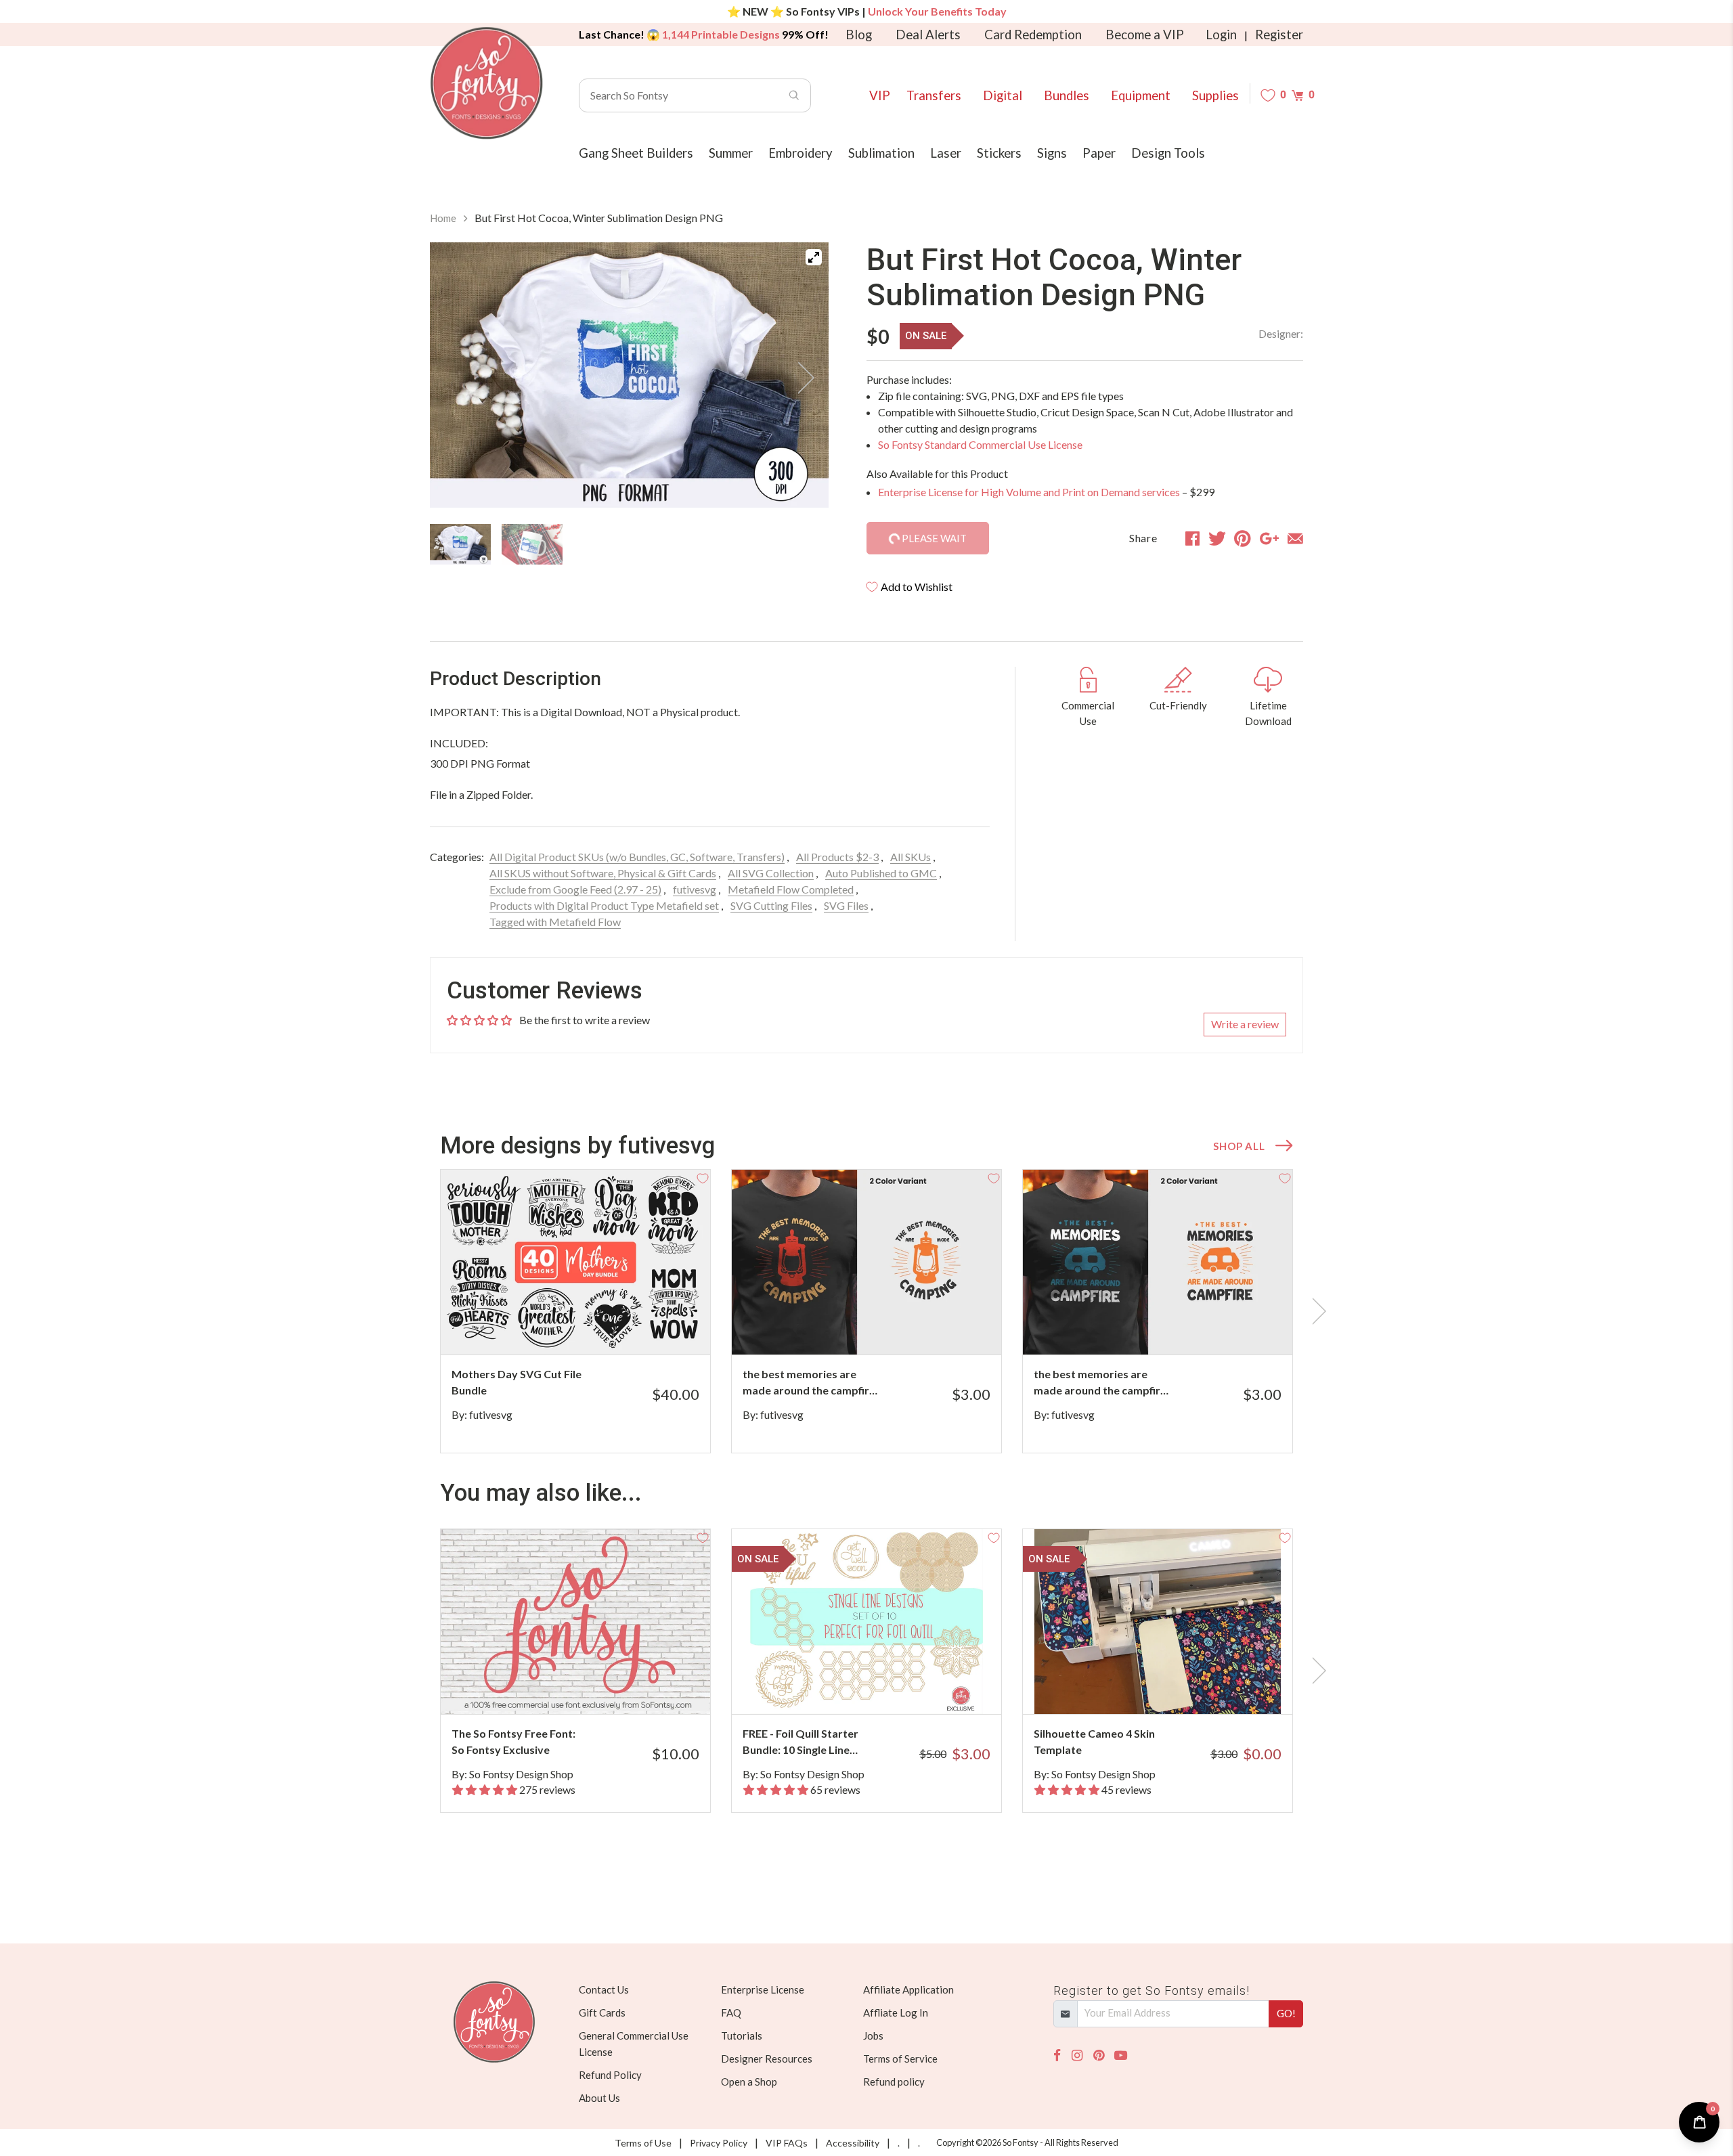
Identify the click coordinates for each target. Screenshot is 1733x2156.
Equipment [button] (1141, 95)
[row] (866, 1311)
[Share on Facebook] (1192, 538)
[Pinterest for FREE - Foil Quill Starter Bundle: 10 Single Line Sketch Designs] (885, 1687)
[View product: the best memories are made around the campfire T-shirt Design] (866, 1262)
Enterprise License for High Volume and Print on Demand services (1029, 492)
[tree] (629, 544)
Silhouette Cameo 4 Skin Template (1094, 1741)
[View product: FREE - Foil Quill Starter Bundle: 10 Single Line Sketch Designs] (866, 1622)
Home (443, 218)
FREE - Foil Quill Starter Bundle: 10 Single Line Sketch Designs (800, 1742)
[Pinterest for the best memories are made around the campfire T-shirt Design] (885, 1328)
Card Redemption (1033, 35)
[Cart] (1297, 95)
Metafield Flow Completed (791, 889)
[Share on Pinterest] (1243, 538)
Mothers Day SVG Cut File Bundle (517, 1382)
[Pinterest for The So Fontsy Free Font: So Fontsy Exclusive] (594, 1687)
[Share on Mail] (1295, 538)
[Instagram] (1077, 2055)
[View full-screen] (814, 257)
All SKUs (911, 857)
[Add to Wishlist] (703, 1177)
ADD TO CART (946, 1327)
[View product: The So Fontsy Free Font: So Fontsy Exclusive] (575, 1622)
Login (1221, 35)
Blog (859, 35)
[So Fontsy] (487, 83)
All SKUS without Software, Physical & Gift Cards (603, 873)
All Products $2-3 (837, 857)
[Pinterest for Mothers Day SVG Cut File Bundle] (612, 1328)
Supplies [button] (1215, 95)
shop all (1239, 1146)
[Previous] (457, 378)
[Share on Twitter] (1217, 538)
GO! (1286, 2013)
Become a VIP (1145, 35)
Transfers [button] (934, 95)
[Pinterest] (1099, 2055)
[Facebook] (1057, 2055)
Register (1279, 35)
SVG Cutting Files (771, 905)
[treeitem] (460, 544)
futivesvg (695, 889)
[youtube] (1121, 2055)
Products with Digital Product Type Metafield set (604, 905)
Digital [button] (1003, 95)
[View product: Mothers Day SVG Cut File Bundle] (575, 1262)
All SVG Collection (771, 873)
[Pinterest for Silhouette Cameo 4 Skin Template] (1176, 1687)
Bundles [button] (1067, 95)
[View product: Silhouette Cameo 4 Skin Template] (1158, 1622)
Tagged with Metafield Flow (555, 922)
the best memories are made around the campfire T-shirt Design (809, 1383)
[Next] (802, 378)
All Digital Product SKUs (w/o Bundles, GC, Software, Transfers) (637, 857)
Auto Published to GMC (881, 873)
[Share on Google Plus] (1269, 538)
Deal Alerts (928, 35)
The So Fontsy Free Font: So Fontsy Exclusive (513, 1741)
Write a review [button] (1245, 1024)
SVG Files (846, 905)
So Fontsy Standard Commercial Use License (980, 444)
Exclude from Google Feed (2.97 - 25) (575, 889)
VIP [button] (880, 95)
